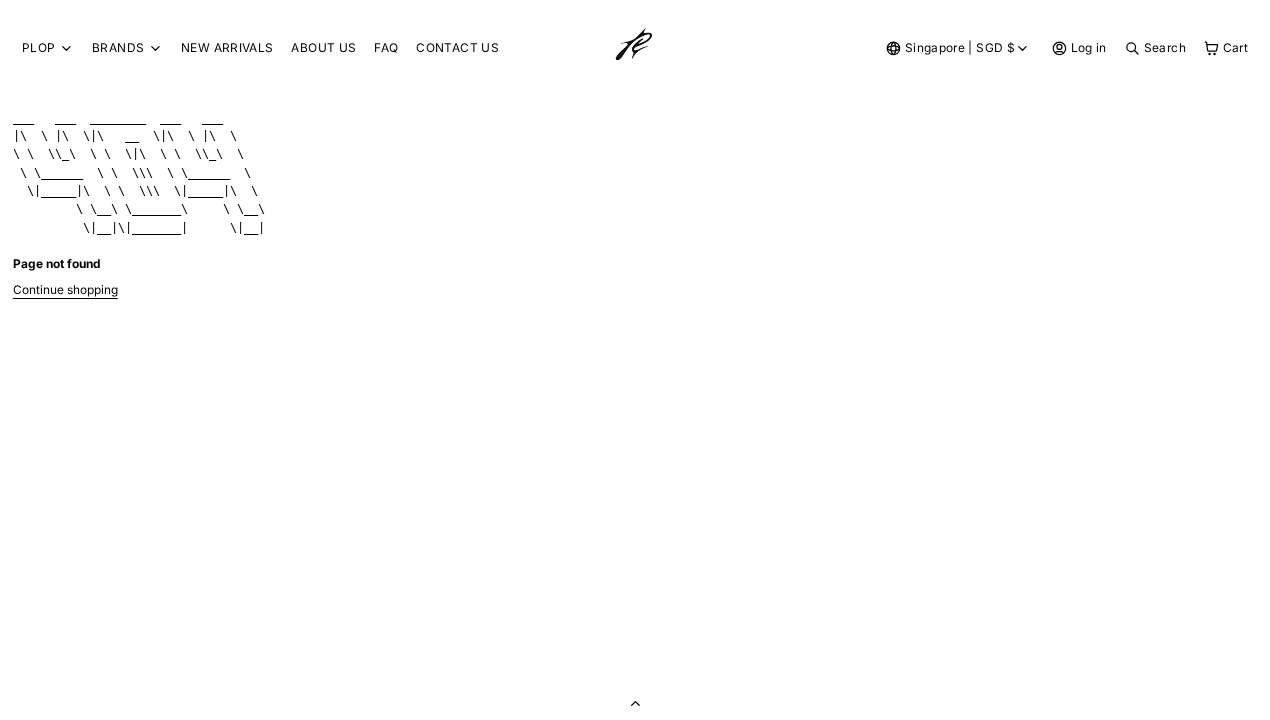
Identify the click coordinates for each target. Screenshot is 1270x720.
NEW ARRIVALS (227, 47)
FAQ (386, 47)
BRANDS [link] (118, 48)
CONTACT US (457, 47)
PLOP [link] (38, 48)
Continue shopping (65, 289)
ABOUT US (323, 47)
